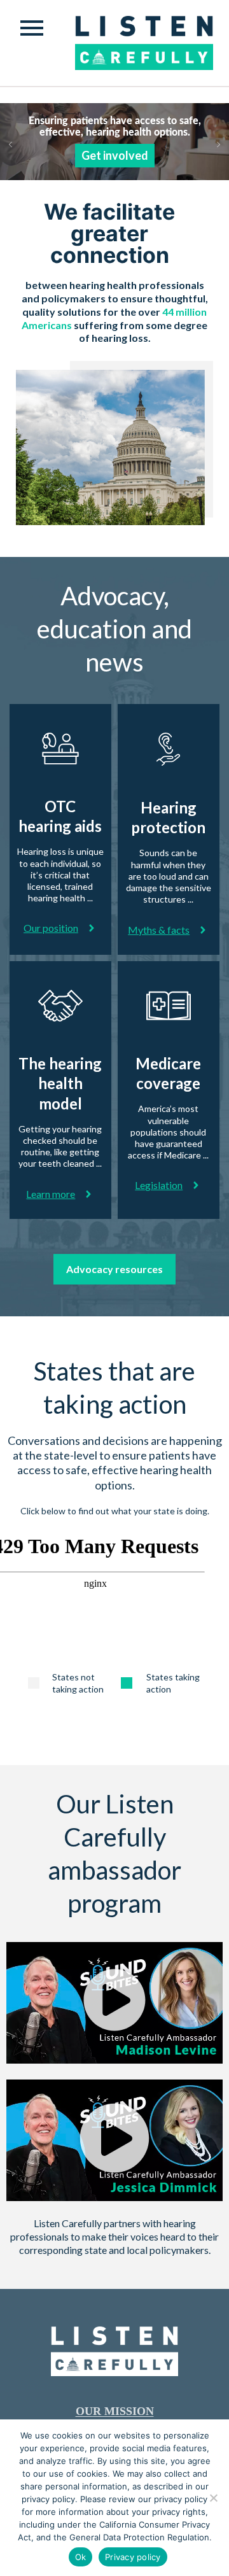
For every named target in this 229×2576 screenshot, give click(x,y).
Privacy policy (133, 2557)
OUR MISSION (115, 2411)
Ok (81, 2557)
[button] (114, 2002)
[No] (213, 2498)
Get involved (115, 155)
